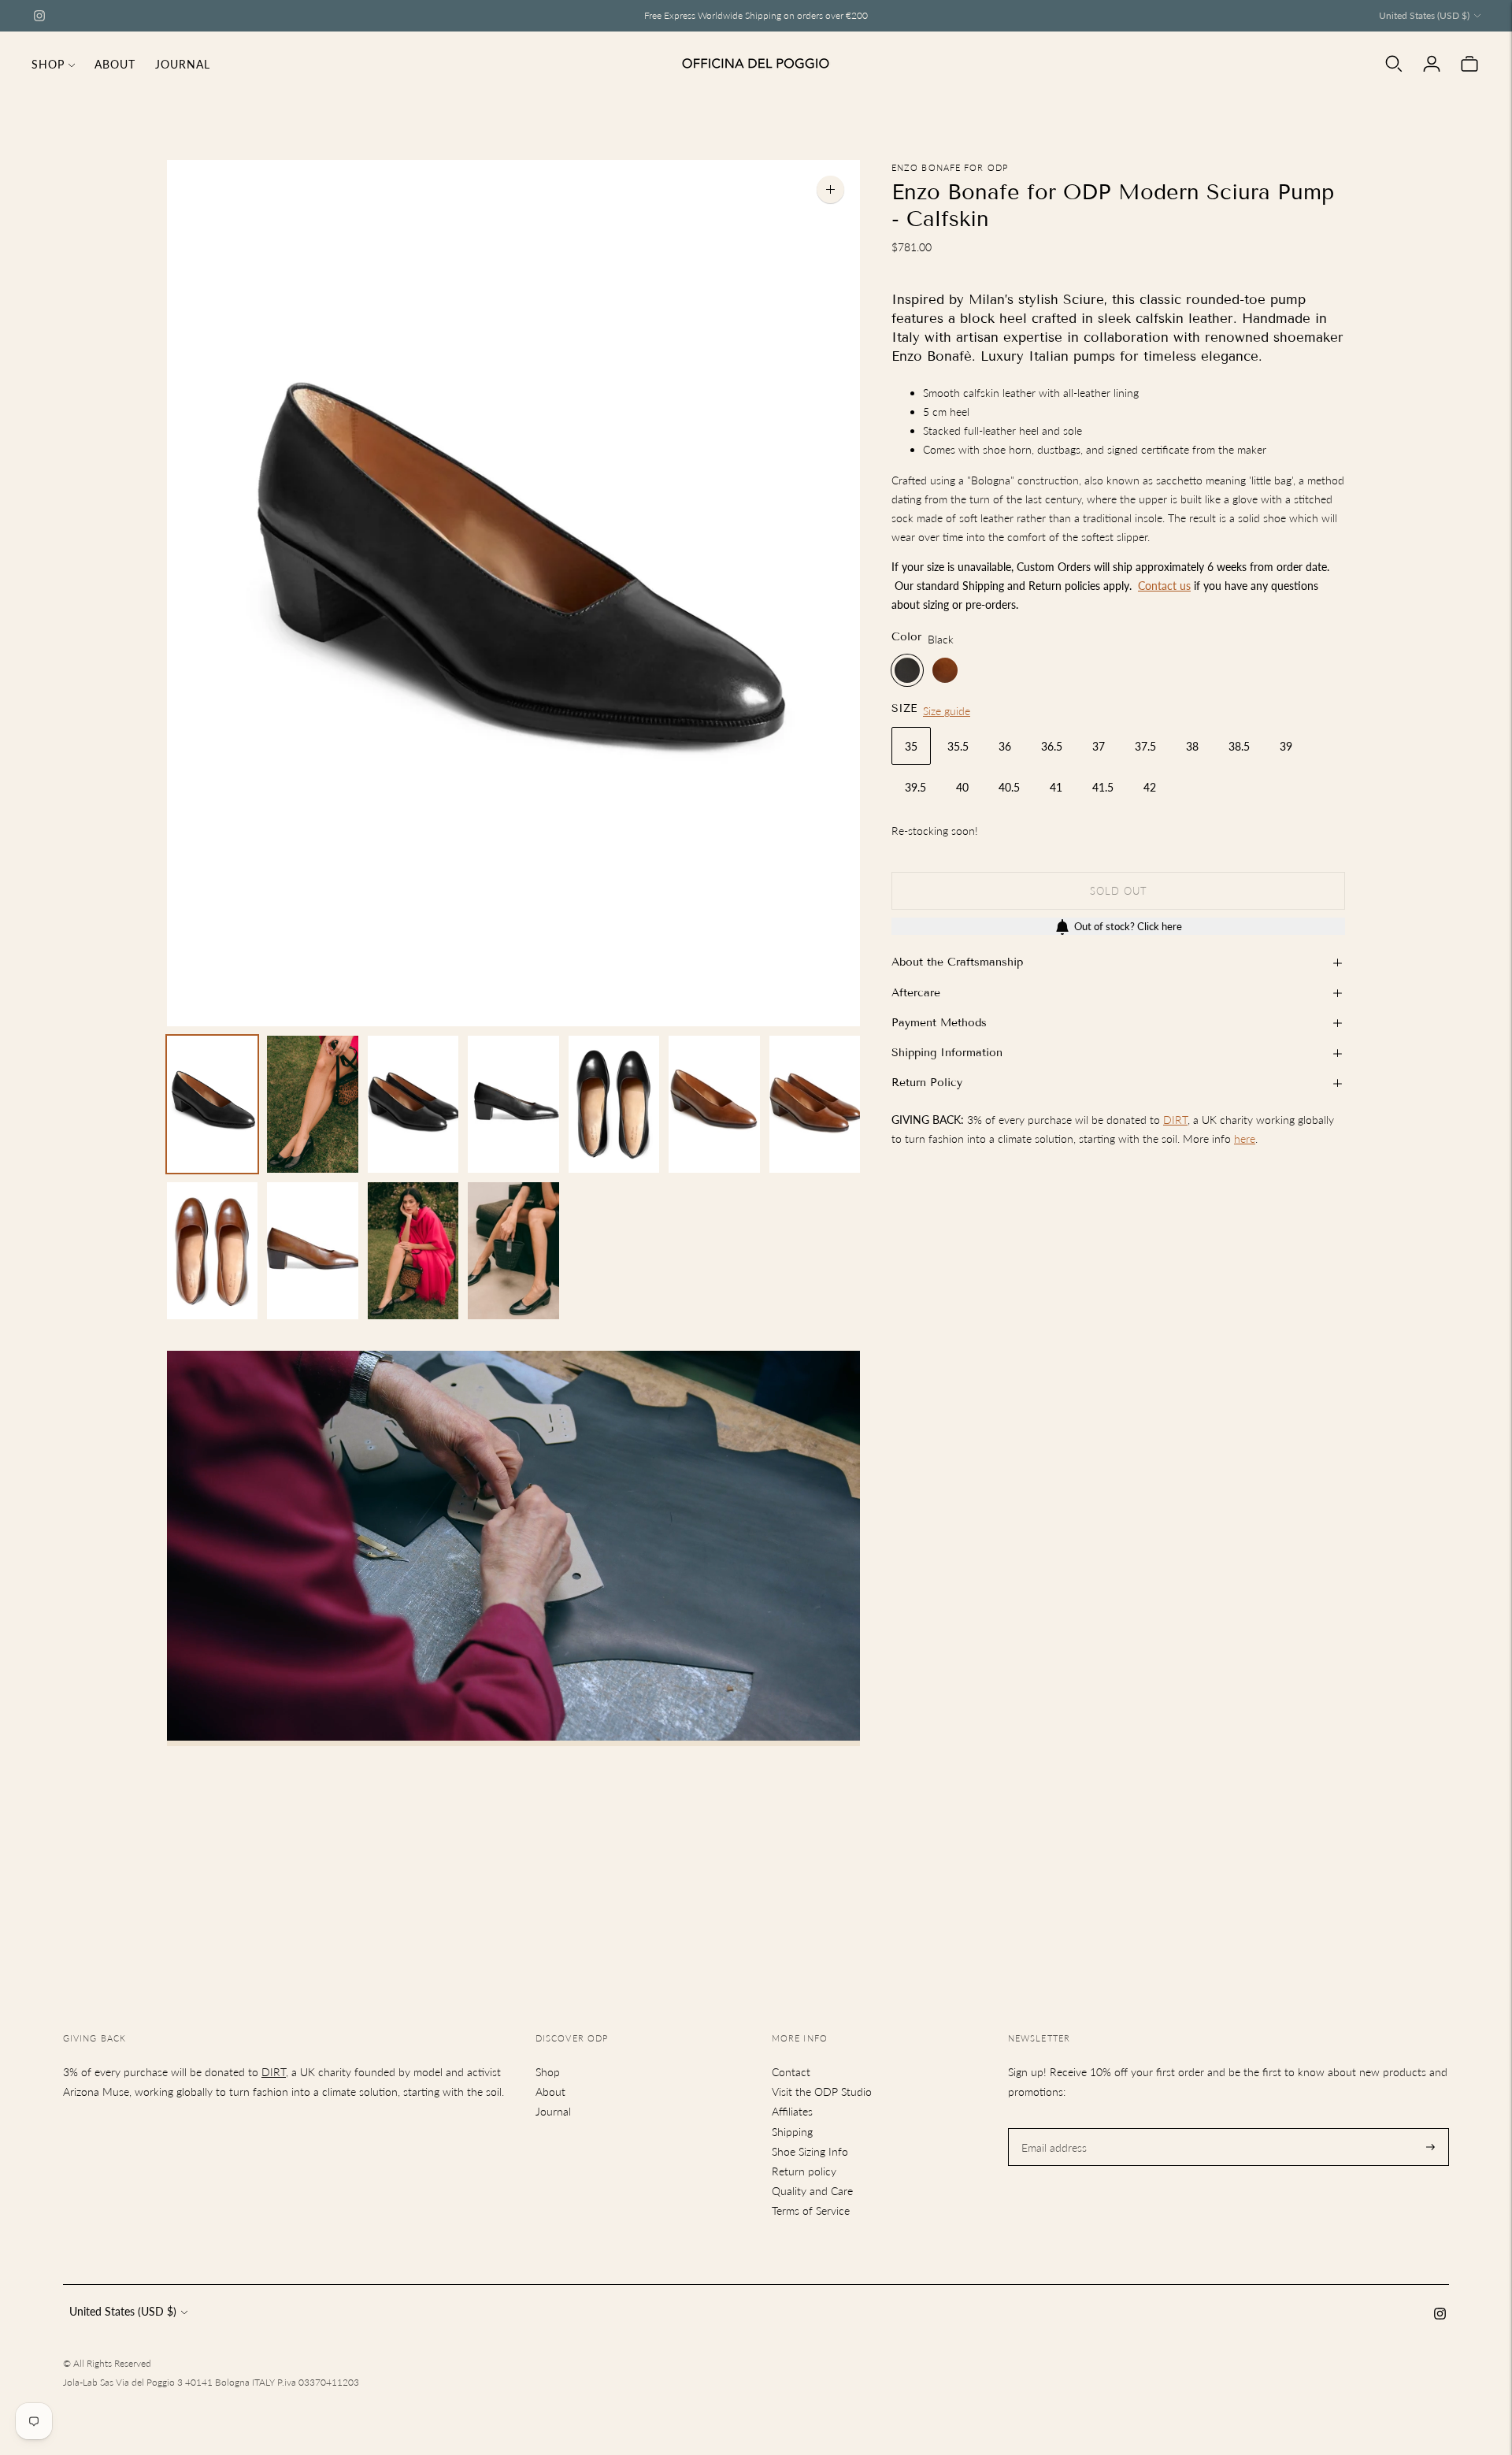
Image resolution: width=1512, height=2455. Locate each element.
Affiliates (792, 2111)
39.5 (915, 787)
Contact (791, 2072)
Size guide (947, 712)
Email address (1052, 2128)
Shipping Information (947, 1053)
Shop (48, 64)
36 (1005, 746)
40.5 (1009, 787)
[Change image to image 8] (212, 1251)
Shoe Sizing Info (810, 2151)
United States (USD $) (1424, 15)
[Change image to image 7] (815, 1104)
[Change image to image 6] (714, 1104)
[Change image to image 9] (312, 1251)
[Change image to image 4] (513, 1104)
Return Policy (927, 1083)
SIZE (904, 709)
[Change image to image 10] (413, 1251)
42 (1150, 787)
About (115, 64)
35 (911, 746)
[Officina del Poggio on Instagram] (39, 16)
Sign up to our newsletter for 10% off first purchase (756, 15)
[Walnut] (945, 671)
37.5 (1145, 746)
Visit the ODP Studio (822, 2092)
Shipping (792, 2132)
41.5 (1103, 787)
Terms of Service (811, 2210)
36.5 (1052, 746)
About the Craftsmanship (957, 963)
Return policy (804, 2171)
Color (906, 637)
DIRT (1175, 1120)
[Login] (1432, 64)
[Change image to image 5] (614, 1104)
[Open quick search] (1394, 64)
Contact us (1164, 586)
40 (962, 787)
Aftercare (916, 993)
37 (1099, 746)
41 (1056, 787)
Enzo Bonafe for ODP (950, 167)
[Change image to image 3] (413, 1104)
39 (1286, 746)
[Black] (907, 671)
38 (1192, 746)
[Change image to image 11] (513, 1251)
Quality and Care (812, 2191)
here (1245, 1139)
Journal (183, 64)
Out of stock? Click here (1128, 927)
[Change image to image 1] (212, 1104)
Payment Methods (939, 1023)
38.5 (1239, 746)
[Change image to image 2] (312, 1104)
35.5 (958, 746)
